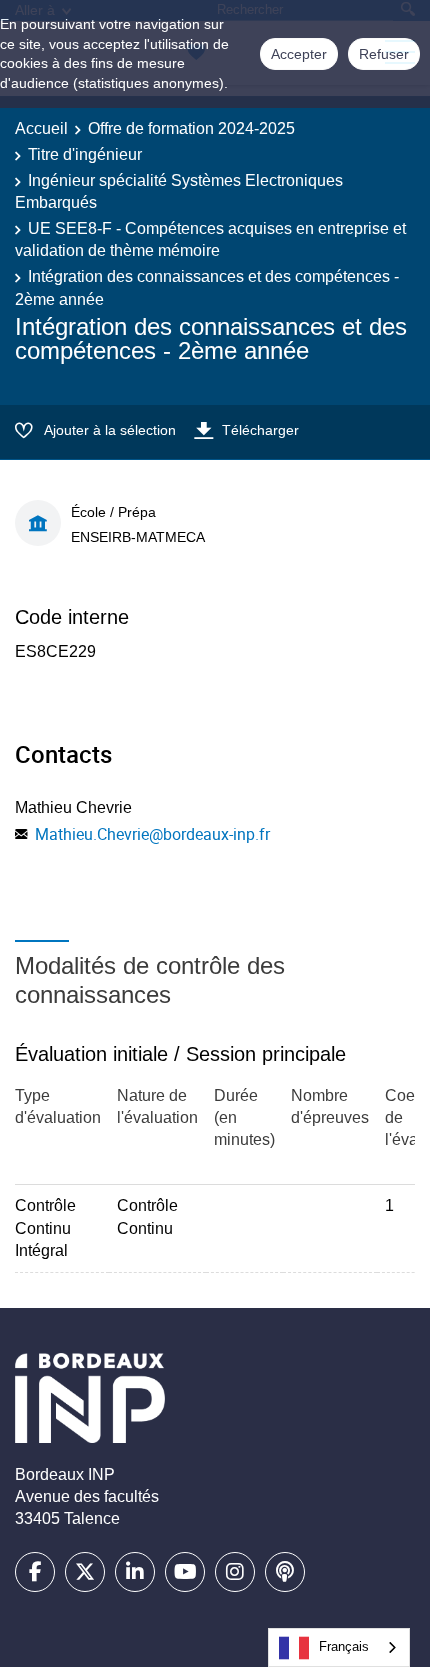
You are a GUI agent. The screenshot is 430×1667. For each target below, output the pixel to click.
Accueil (41, 128)
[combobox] (339, 1647)
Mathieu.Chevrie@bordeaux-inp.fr (152, 834)
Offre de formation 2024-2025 (191, 128)
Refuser (384, 54)
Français (344, 1646)
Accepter (299, 54)
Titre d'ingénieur (85, 154)
